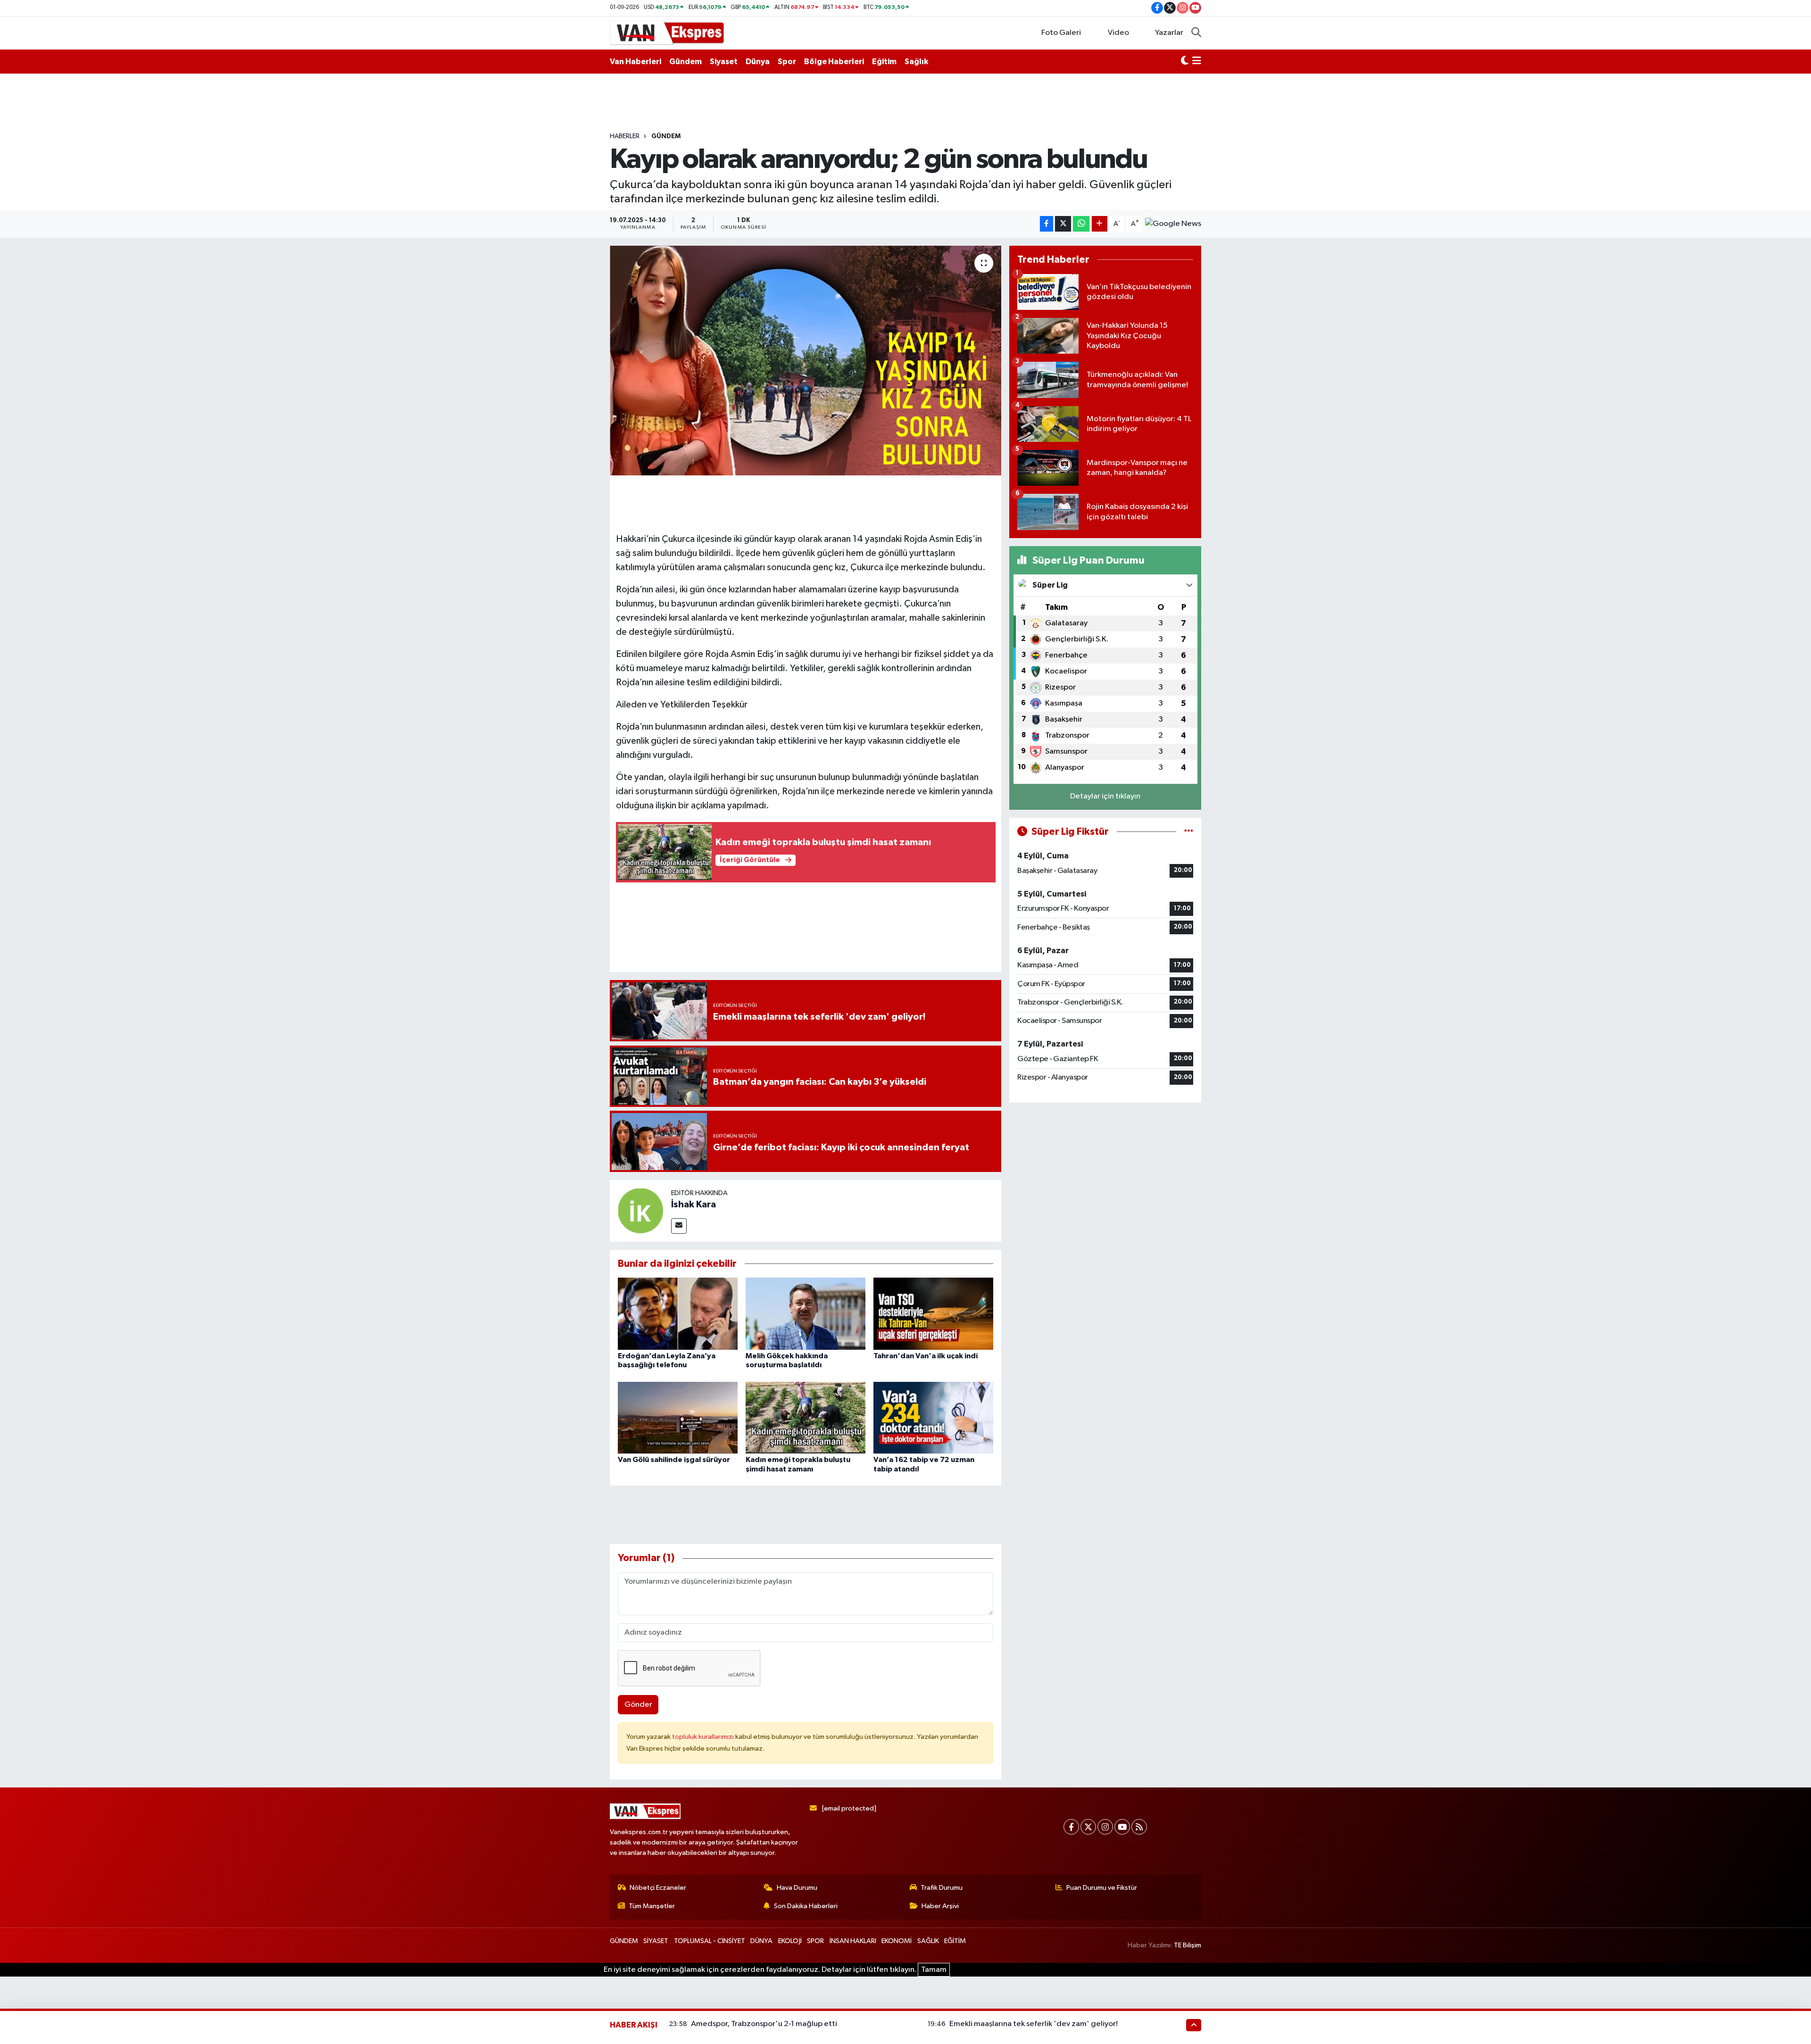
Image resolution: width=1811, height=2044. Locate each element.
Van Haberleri (636, 62)
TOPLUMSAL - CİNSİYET (710, 1941)
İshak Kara (694, 1205)
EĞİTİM (955, 1941)
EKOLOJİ (790, 1941)
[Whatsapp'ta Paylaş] (1081, 224)
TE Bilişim (1188, 1945)
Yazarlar (1169, 33)
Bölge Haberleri (834, 62)
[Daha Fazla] (1100, 224)
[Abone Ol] (1173, 224)
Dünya (758, 62)
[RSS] (1139, 1827)
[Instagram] (1105, 1827)
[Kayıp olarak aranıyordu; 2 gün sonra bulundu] (806, 361)
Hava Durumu (797, 1888)
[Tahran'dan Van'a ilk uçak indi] (933, 1313)
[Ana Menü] (1197, 62)
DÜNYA (761, 1941)
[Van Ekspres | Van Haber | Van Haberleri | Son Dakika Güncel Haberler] (667, 32)
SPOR (815, 1941)
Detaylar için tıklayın (1105, 796)
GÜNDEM (666, 136)
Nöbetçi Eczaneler (658, 1888)
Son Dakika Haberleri (806, 1906)
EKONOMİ (897, 1941)
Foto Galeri (1061, 33)
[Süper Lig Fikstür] (1189, 832)
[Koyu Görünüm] (1185, 62)
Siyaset (724, 62)
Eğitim (884, 62)
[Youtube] (1122, 1827)
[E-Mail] (679, 1226)
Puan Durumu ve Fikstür (1102, 1888)
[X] (1088, 1827)
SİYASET (656, 1941)
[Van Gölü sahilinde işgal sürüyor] (678, 1417)
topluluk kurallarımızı (704, 1737)
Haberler (625, 136)
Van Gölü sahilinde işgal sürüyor (674, 1460)
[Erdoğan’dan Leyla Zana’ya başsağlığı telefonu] (678, 1313)
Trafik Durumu (942, 1888)
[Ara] (1196, 33)
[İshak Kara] (640, 1210)
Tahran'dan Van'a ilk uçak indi (926, 1356)
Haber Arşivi (940, 1906)
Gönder (638, 1705)
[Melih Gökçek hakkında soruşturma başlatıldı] (806, 1313)
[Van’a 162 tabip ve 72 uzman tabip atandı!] (933, 1417)
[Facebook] (1071, 1827)
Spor (787, 62)
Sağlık (916, 62)
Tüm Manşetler (652, 1906)
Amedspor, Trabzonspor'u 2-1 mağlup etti (764, 2024)
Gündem (685, 62)
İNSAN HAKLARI (853, 1941)
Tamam (934, 1970)
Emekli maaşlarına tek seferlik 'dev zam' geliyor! (1034, 2024)
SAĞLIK (928, 1941)
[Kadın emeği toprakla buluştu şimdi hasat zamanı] (806, 1417)
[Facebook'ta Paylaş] (1047, 224)
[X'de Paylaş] (1063, 224)
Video (1118, 33)
